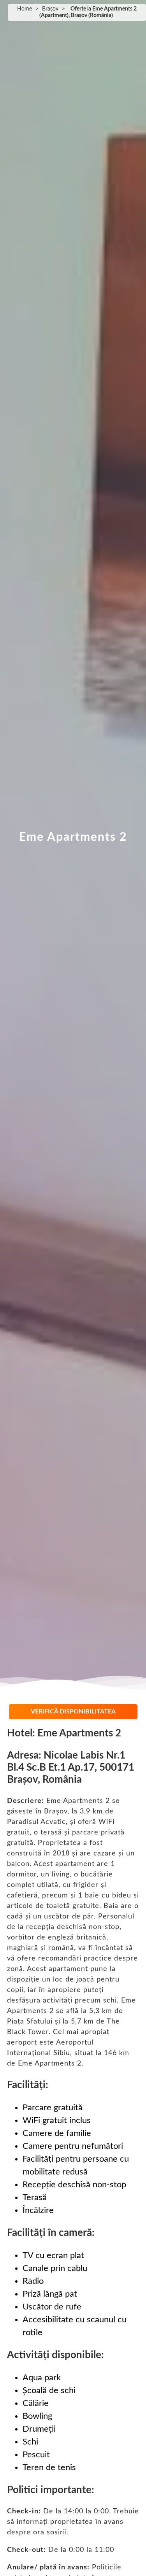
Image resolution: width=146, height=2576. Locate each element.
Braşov (50, 9)
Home (25, 9)
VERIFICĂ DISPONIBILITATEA (73, 1711)
